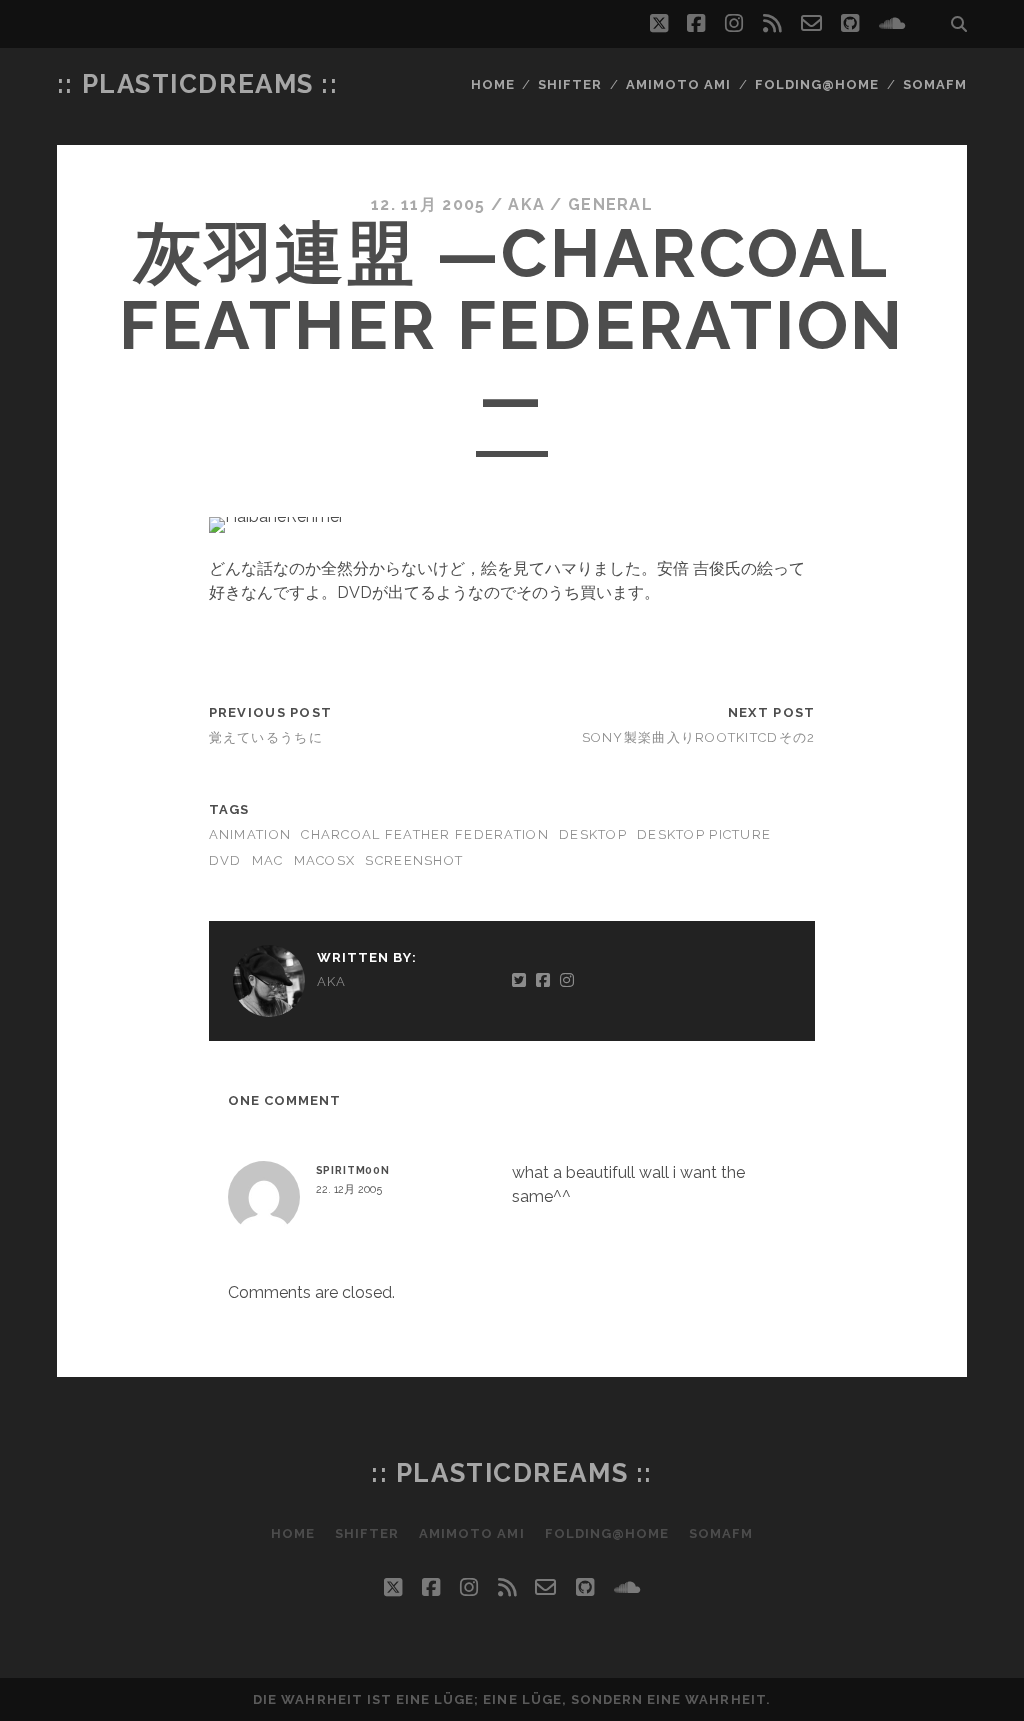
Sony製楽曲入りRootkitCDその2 (699, 737)
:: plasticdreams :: (198, 84)
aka (526, 204)
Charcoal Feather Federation (425, 834)
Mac (268, 860)
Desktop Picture (704, 834)
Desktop (593, 834)
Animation (250, 834)
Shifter (570, 84)
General (610, 204)
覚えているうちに (266, 737)
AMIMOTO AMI (678, 84)
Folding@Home (817, 84)
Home (493, 84)
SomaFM (935, 84)
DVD (225, 860)
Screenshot (414, 860)
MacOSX (325, 860)
